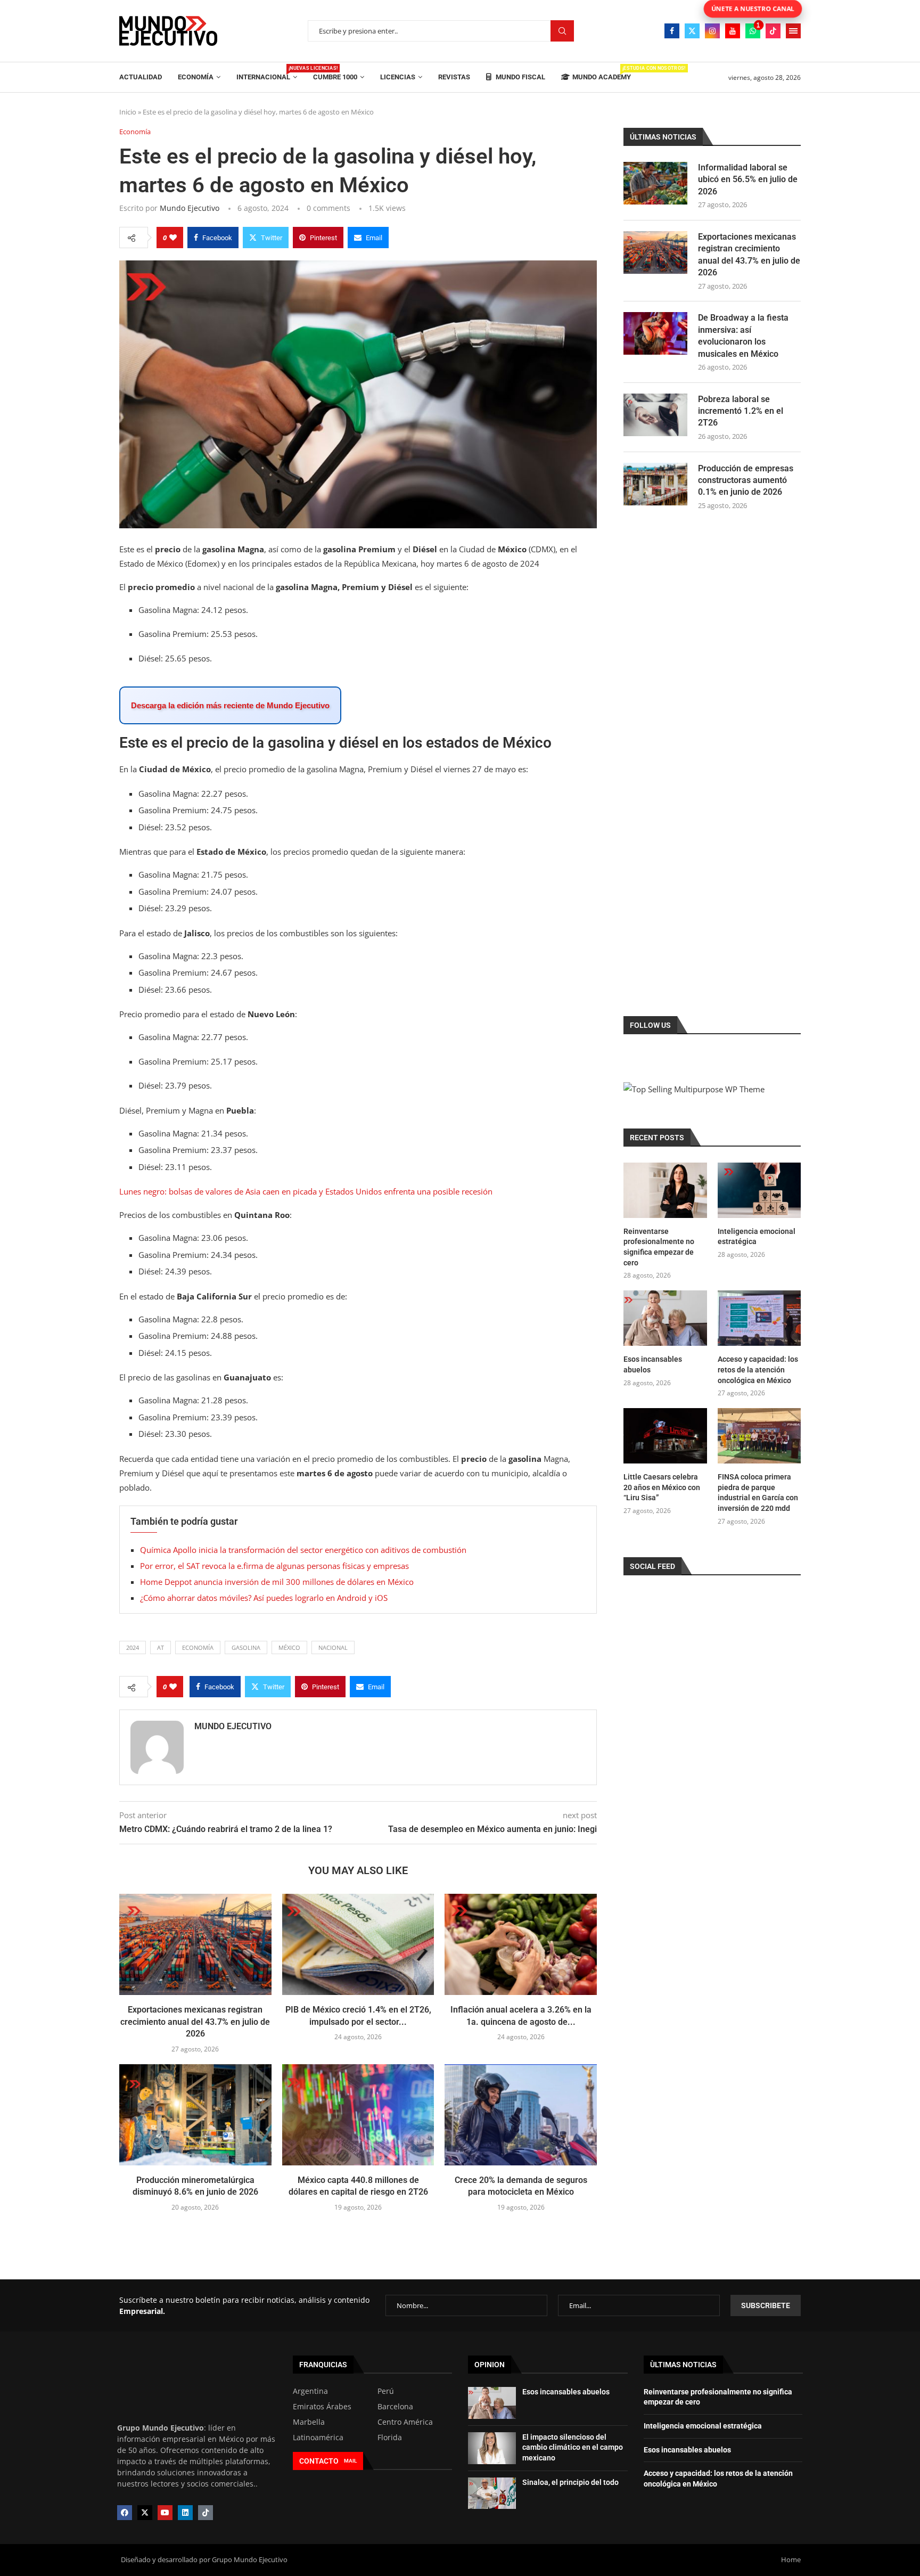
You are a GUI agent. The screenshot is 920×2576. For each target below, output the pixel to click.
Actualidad (141, 77)
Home (791, 2559)
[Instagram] (712, 31)
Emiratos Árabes (322, 2407)
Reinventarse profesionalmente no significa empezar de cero (659, 1247)
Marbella (309, 2422)
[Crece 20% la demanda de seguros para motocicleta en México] (521, 2115)
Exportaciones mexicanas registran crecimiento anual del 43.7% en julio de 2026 (195, 2022)
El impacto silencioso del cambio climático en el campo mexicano (573, 2447)
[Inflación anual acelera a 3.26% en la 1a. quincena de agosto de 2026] (521, 1944)
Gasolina (246, 1647)
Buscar (562, 31)
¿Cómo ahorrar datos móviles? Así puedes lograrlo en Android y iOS (264, 1598)
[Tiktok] (773, 31)
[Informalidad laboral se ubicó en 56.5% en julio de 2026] (655, 183)
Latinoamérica (318, 2438)
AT (161, 1647)
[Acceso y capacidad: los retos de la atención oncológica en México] (759, 1318)
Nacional (333, 1647)
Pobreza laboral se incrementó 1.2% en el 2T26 (741, 411)
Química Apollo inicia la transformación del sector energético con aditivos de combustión (303, 1550)
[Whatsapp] (753, 31)
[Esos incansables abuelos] (665, 1318)
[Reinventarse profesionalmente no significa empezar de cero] (665, 1190)
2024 (133, 1647)
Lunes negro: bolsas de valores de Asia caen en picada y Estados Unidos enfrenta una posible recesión (306, 1191)
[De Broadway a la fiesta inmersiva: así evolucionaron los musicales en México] (655, 333)
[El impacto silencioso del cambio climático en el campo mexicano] (492, 2448)
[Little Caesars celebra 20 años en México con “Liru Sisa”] (665, 1436)
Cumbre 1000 (335, 77)
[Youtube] (733, 31)
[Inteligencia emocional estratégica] (759, 1190)
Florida (390, 2438)
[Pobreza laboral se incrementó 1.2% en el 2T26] (655, 415)
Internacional (267, 73)
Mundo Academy (602, 73)
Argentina (310, 2391)
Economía (196, 77)
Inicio (128, 112)
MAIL (350, 2461)
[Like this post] (173, 238)
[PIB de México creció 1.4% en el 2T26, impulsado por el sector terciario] (358, 1944)
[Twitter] (692, 31)
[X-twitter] (145, 2513)
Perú (386, 2391)
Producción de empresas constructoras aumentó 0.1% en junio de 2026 (746, 480)
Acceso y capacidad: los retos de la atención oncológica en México (758, 1369)
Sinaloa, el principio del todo (570, 2482)
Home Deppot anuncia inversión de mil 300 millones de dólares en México (277, 1582)
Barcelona (395, 2407)
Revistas (454, 77)
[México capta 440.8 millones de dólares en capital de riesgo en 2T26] (358, 2115)
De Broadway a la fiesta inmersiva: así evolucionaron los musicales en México (743, 336)
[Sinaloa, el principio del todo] (492, 2493)
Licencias (398, 77)
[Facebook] (672, 31)
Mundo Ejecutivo (190, 208)
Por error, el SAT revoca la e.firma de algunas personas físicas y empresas (274, 1566)
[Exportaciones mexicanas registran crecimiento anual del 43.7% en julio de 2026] (195, 1944)
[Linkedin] (185, 2513)
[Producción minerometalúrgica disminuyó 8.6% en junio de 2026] (195, 2115)
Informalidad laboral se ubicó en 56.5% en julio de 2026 (748, 179)
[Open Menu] (793, 31)
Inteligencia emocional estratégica (757, 1237)
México (289, 1647)
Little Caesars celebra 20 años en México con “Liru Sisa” (662, 1487)
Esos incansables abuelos (653, 1364)
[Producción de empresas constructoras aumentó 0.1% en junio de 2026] (655, 484)
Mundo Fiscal (520, 77)
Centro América (405, 2422)
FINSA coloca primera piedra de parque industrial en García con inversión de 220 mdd (758, 1493)
